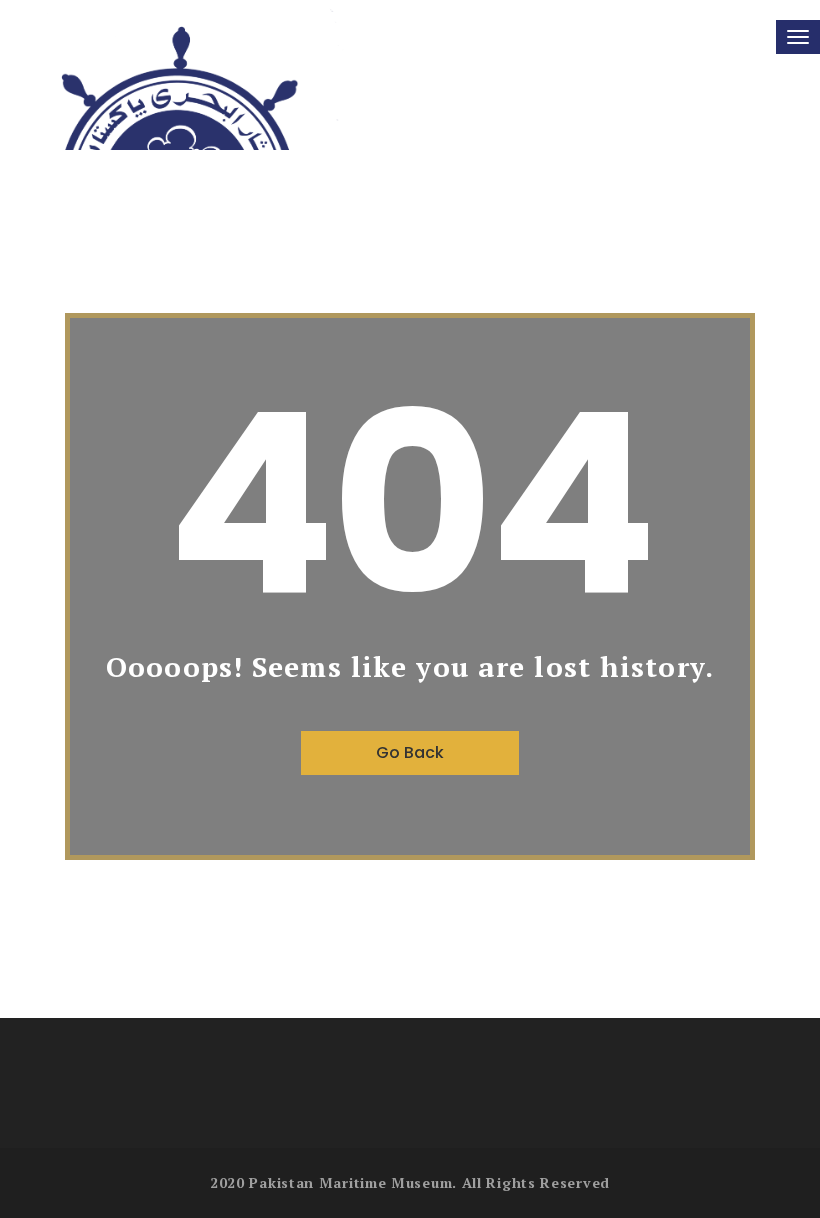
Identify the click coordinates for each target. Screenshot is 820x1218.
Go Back (410, 752)
